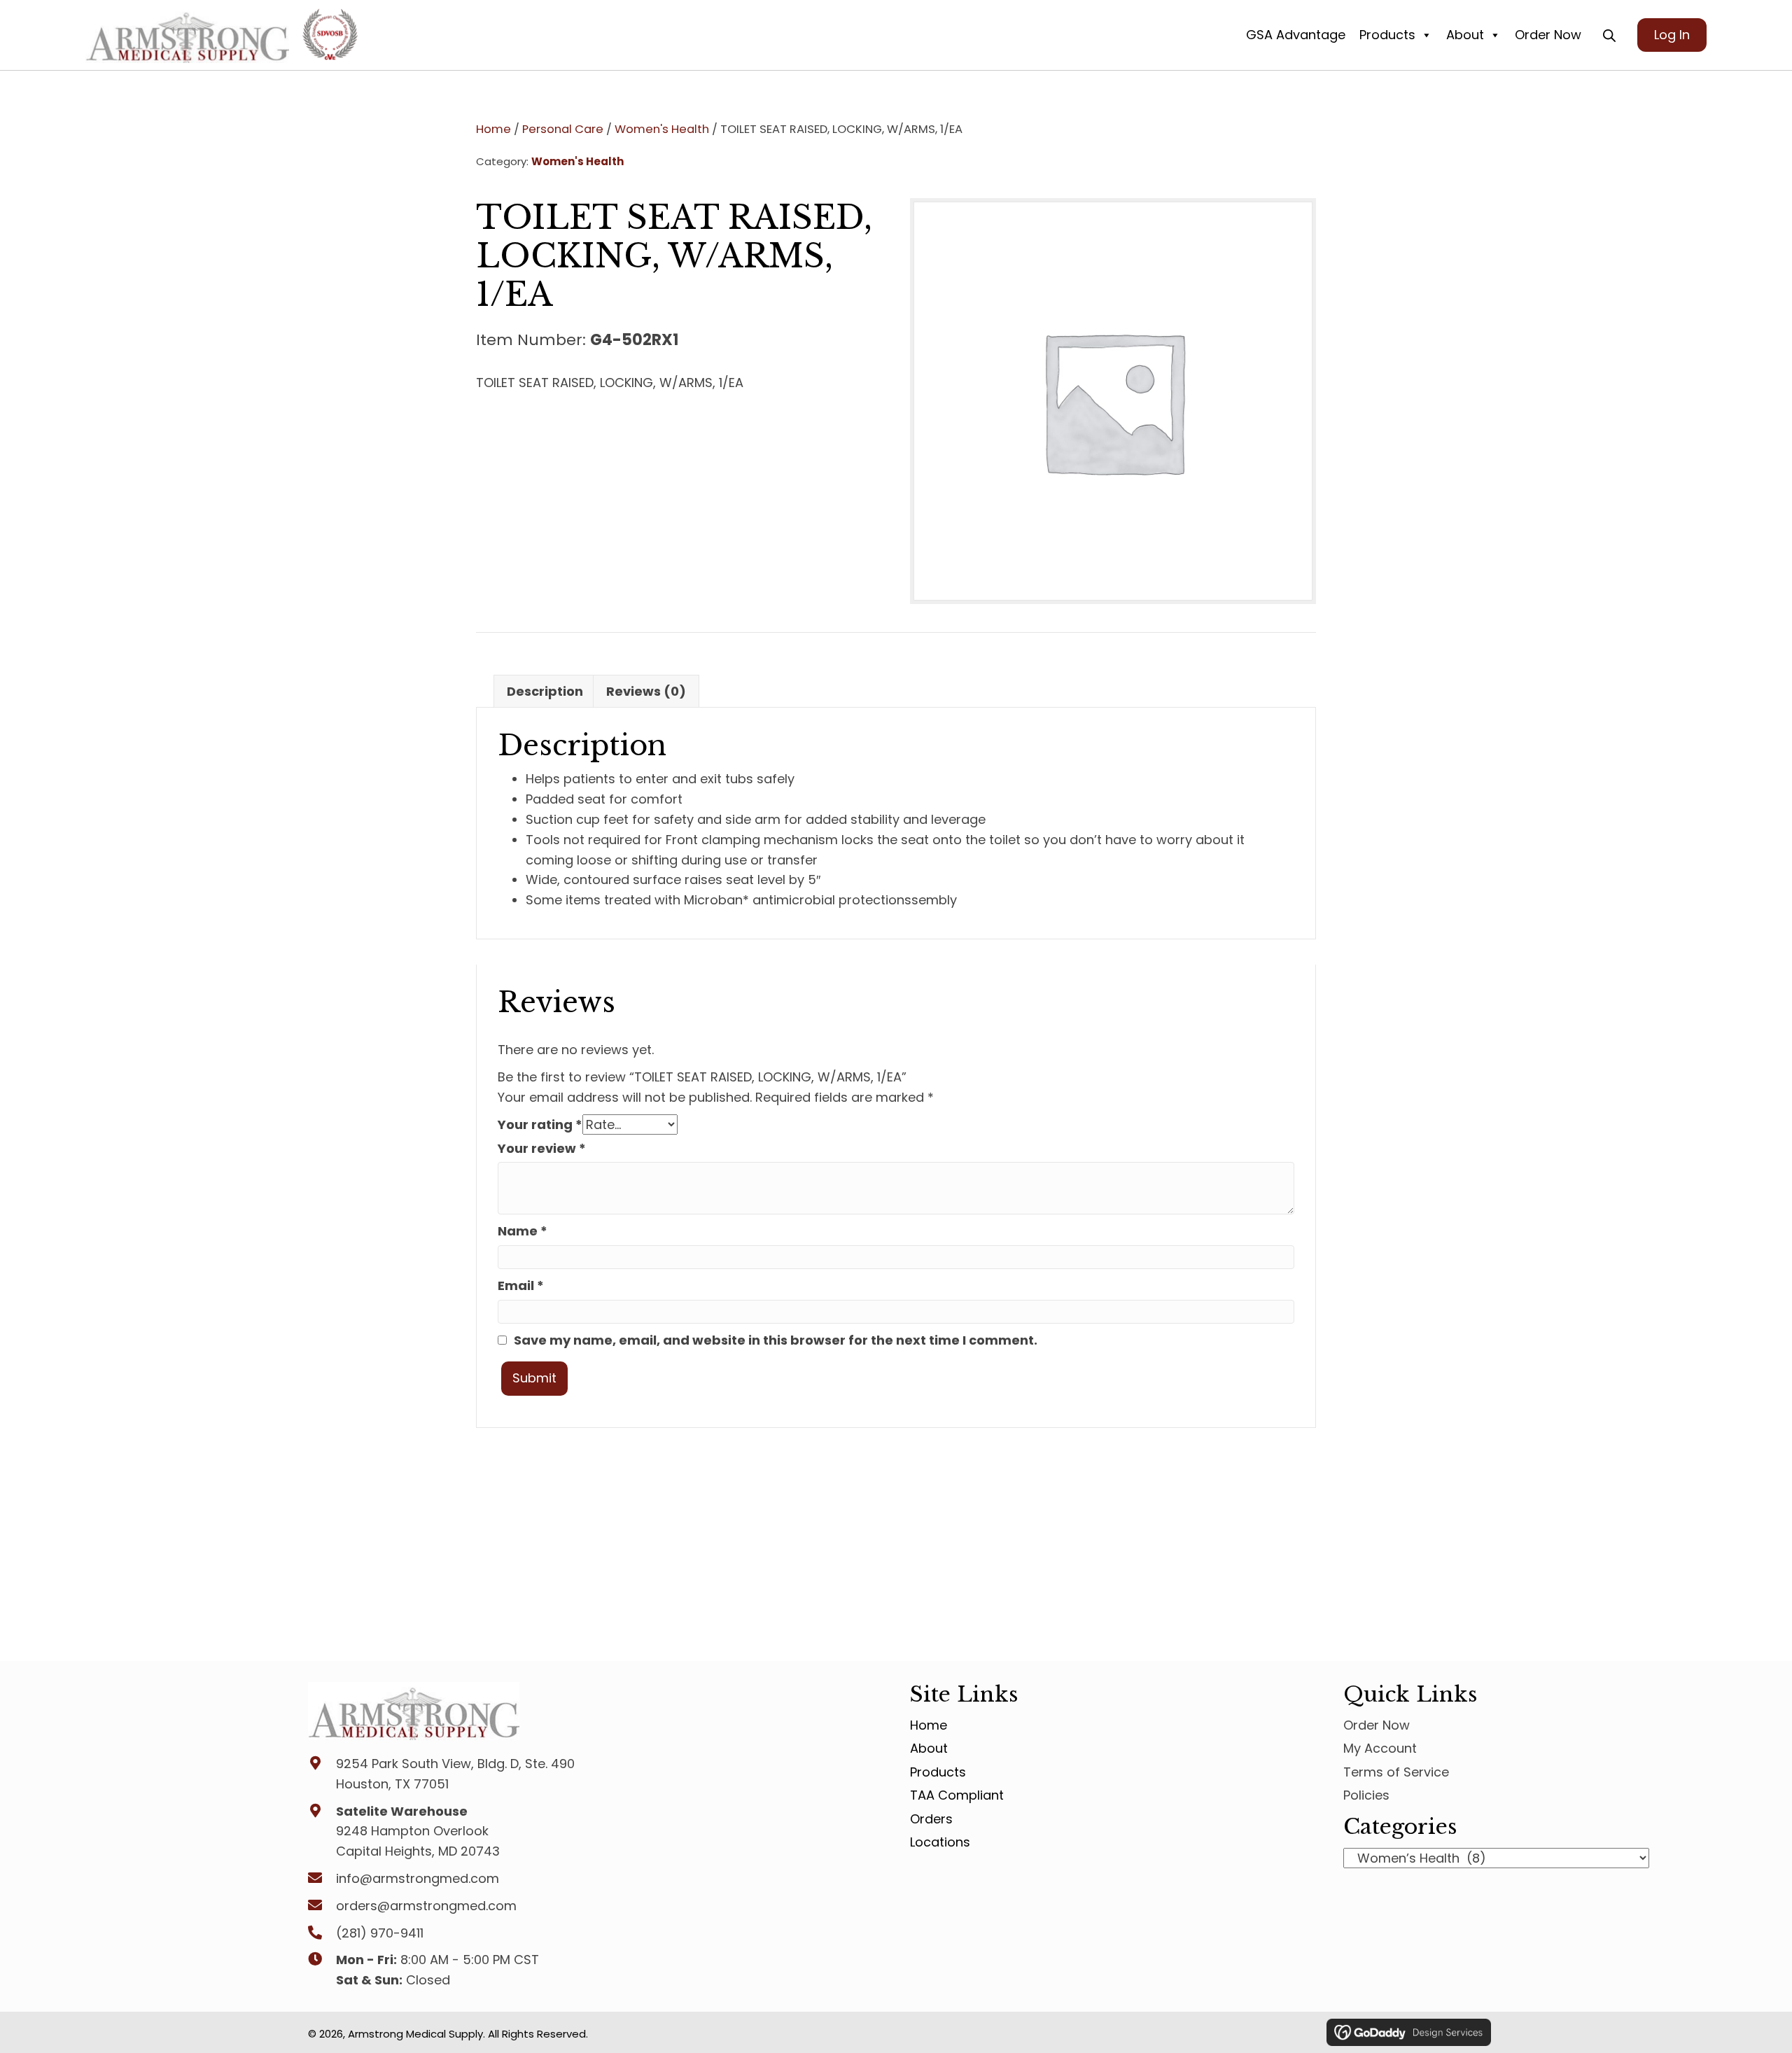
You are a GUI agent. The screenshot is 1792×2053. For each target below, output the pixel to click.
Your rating (540, 1124)
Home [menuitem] (929, 1725)
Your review (542, 1148)
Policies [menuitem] (1366, 1795)
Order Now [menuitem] (1377, 1725)
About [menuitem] (929, 1749)
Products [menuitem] (938, 1772)
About (1465, 35)
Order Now (1548, 35)
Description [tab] (545, 691)
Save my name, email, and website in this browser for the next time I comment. (776, 1340)
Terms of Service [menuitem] (1396, 1772)
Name (523, 1231)
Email (521, 1285)
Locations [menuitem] (940, 1842)
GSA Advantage (1296, 35)
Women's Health (662, 129)
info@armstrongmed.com (418, 1878)
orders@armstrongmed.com (426, 1906)
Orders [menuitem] (931, 1819)
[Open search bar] (1609, 36)
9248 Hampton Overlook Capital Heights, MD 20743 (418, 1842)
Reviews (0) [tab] (646, 691)
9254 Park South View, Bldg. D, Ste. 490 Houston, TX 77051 (455, 1774)
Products (1387, 35)
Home (493, 129)
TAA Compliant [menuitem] (957, 1795)
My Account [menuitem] (1380, 1749)
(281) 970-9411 (380, 1933)
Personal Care (563, 129)
